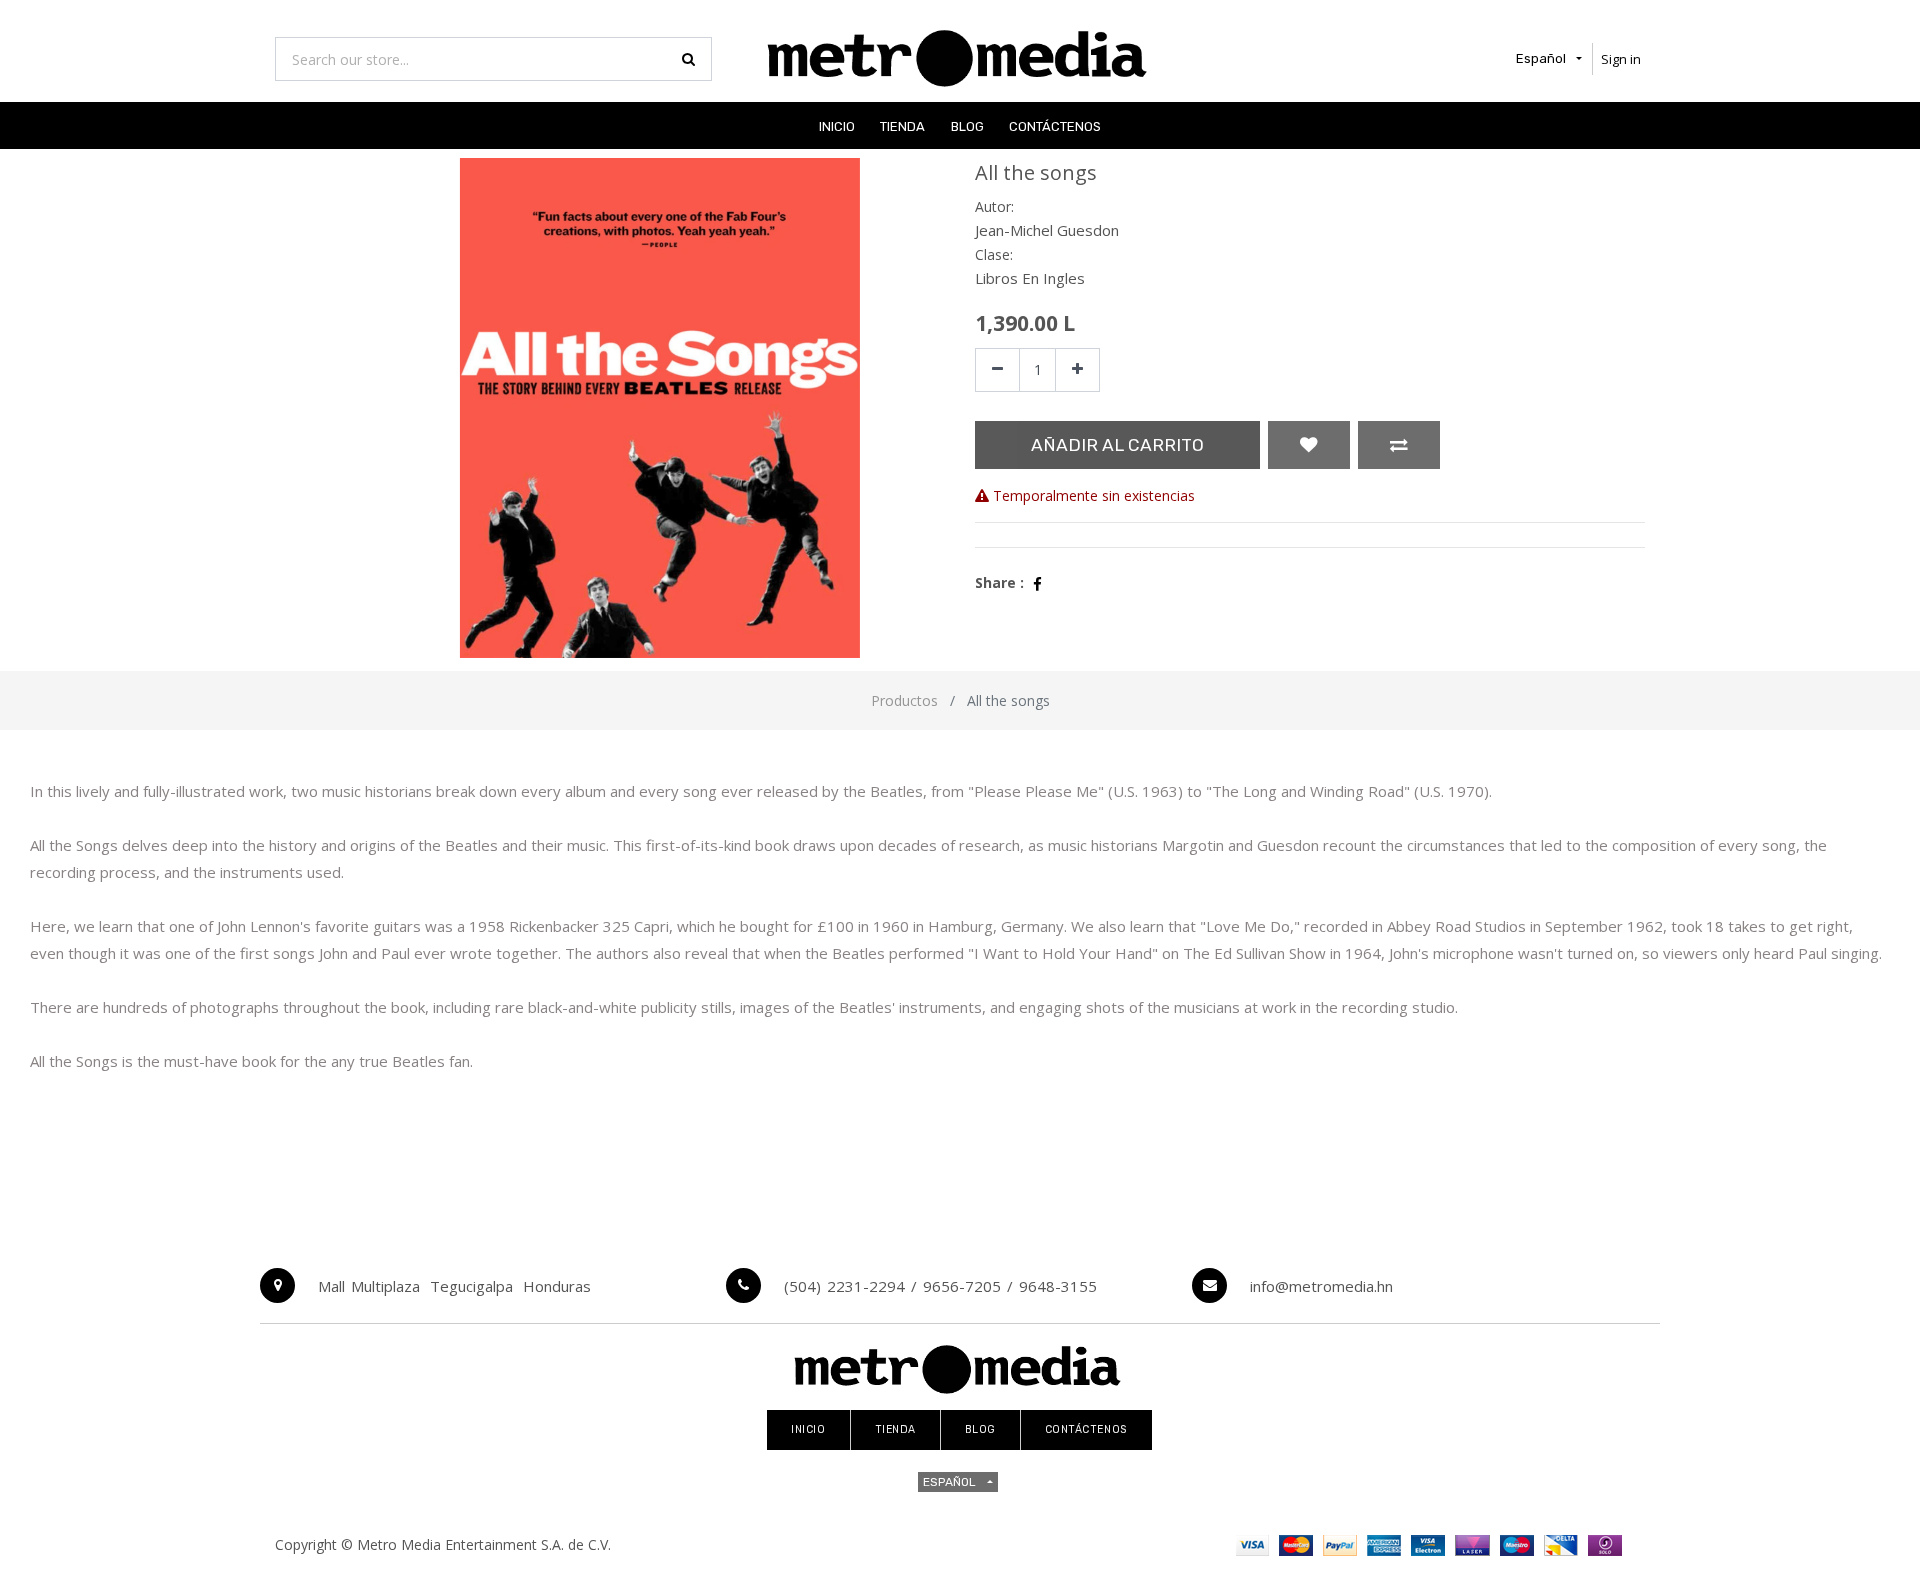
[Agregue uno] (1077, 370)
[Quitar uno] (997, 370)
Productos (904, 700)
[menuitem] (837, 125)
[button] (1309, 445)
